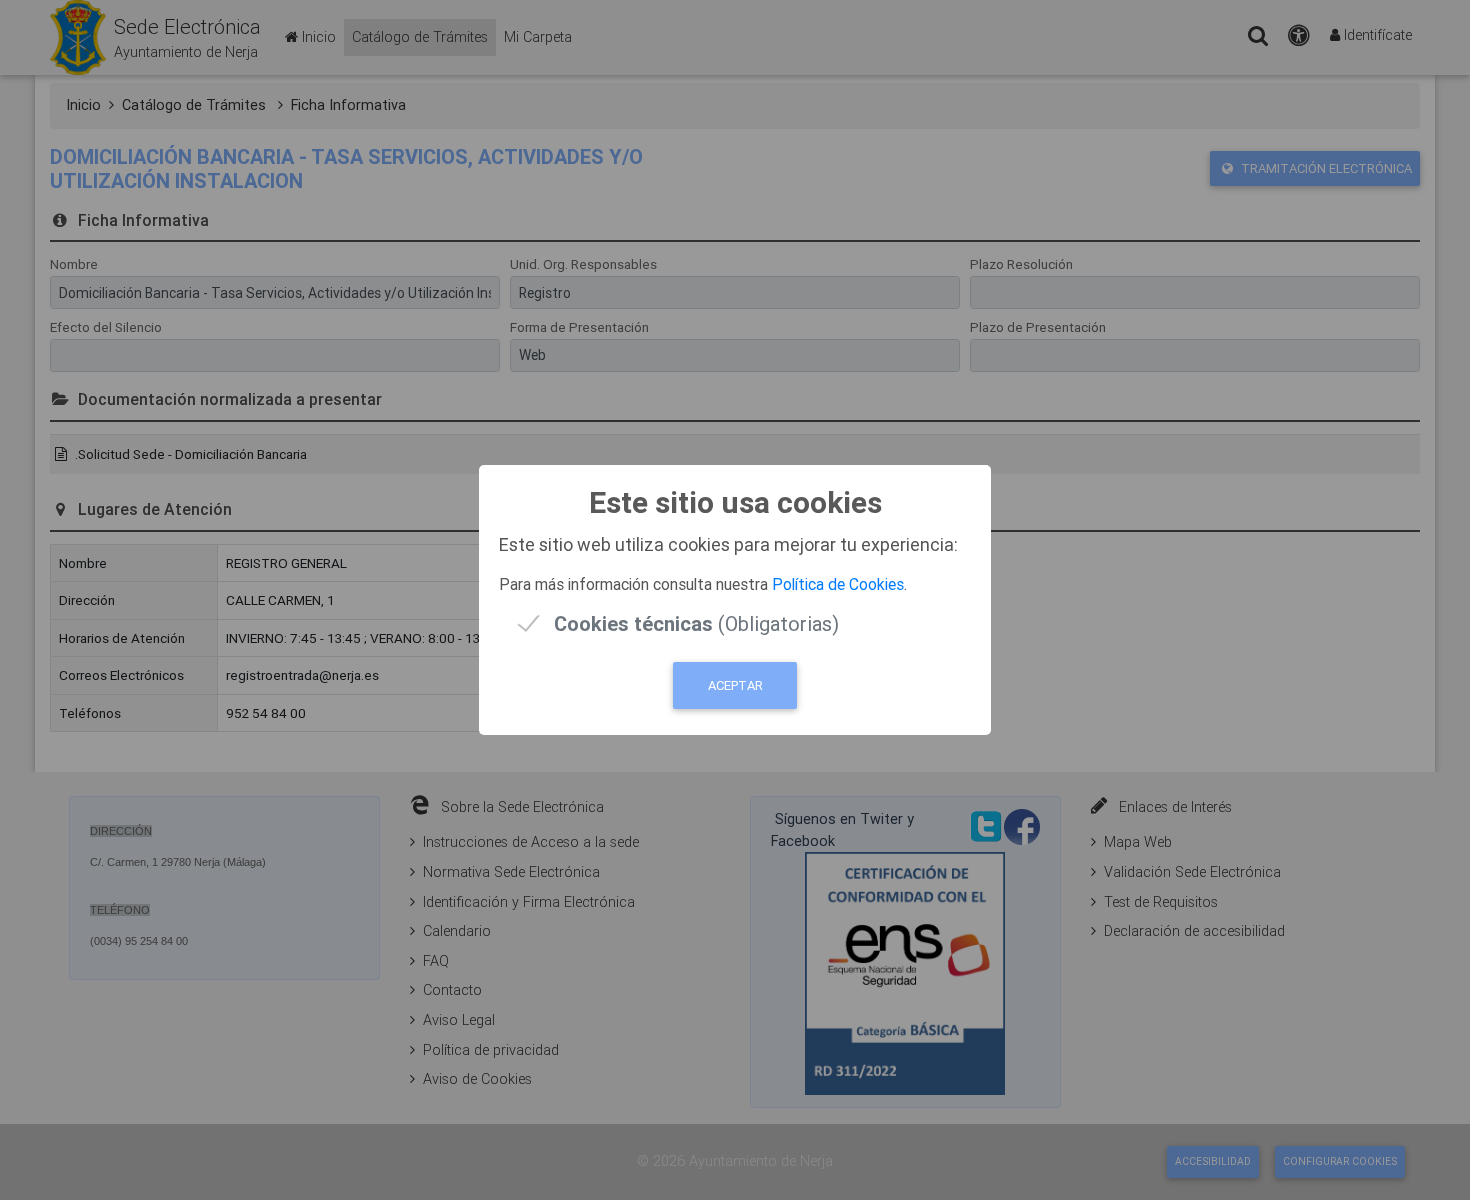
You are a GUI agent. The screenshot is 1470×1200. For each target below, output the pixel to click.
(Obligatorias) (696, 623)
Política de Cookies (838, 584)
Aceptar (735, 685)
